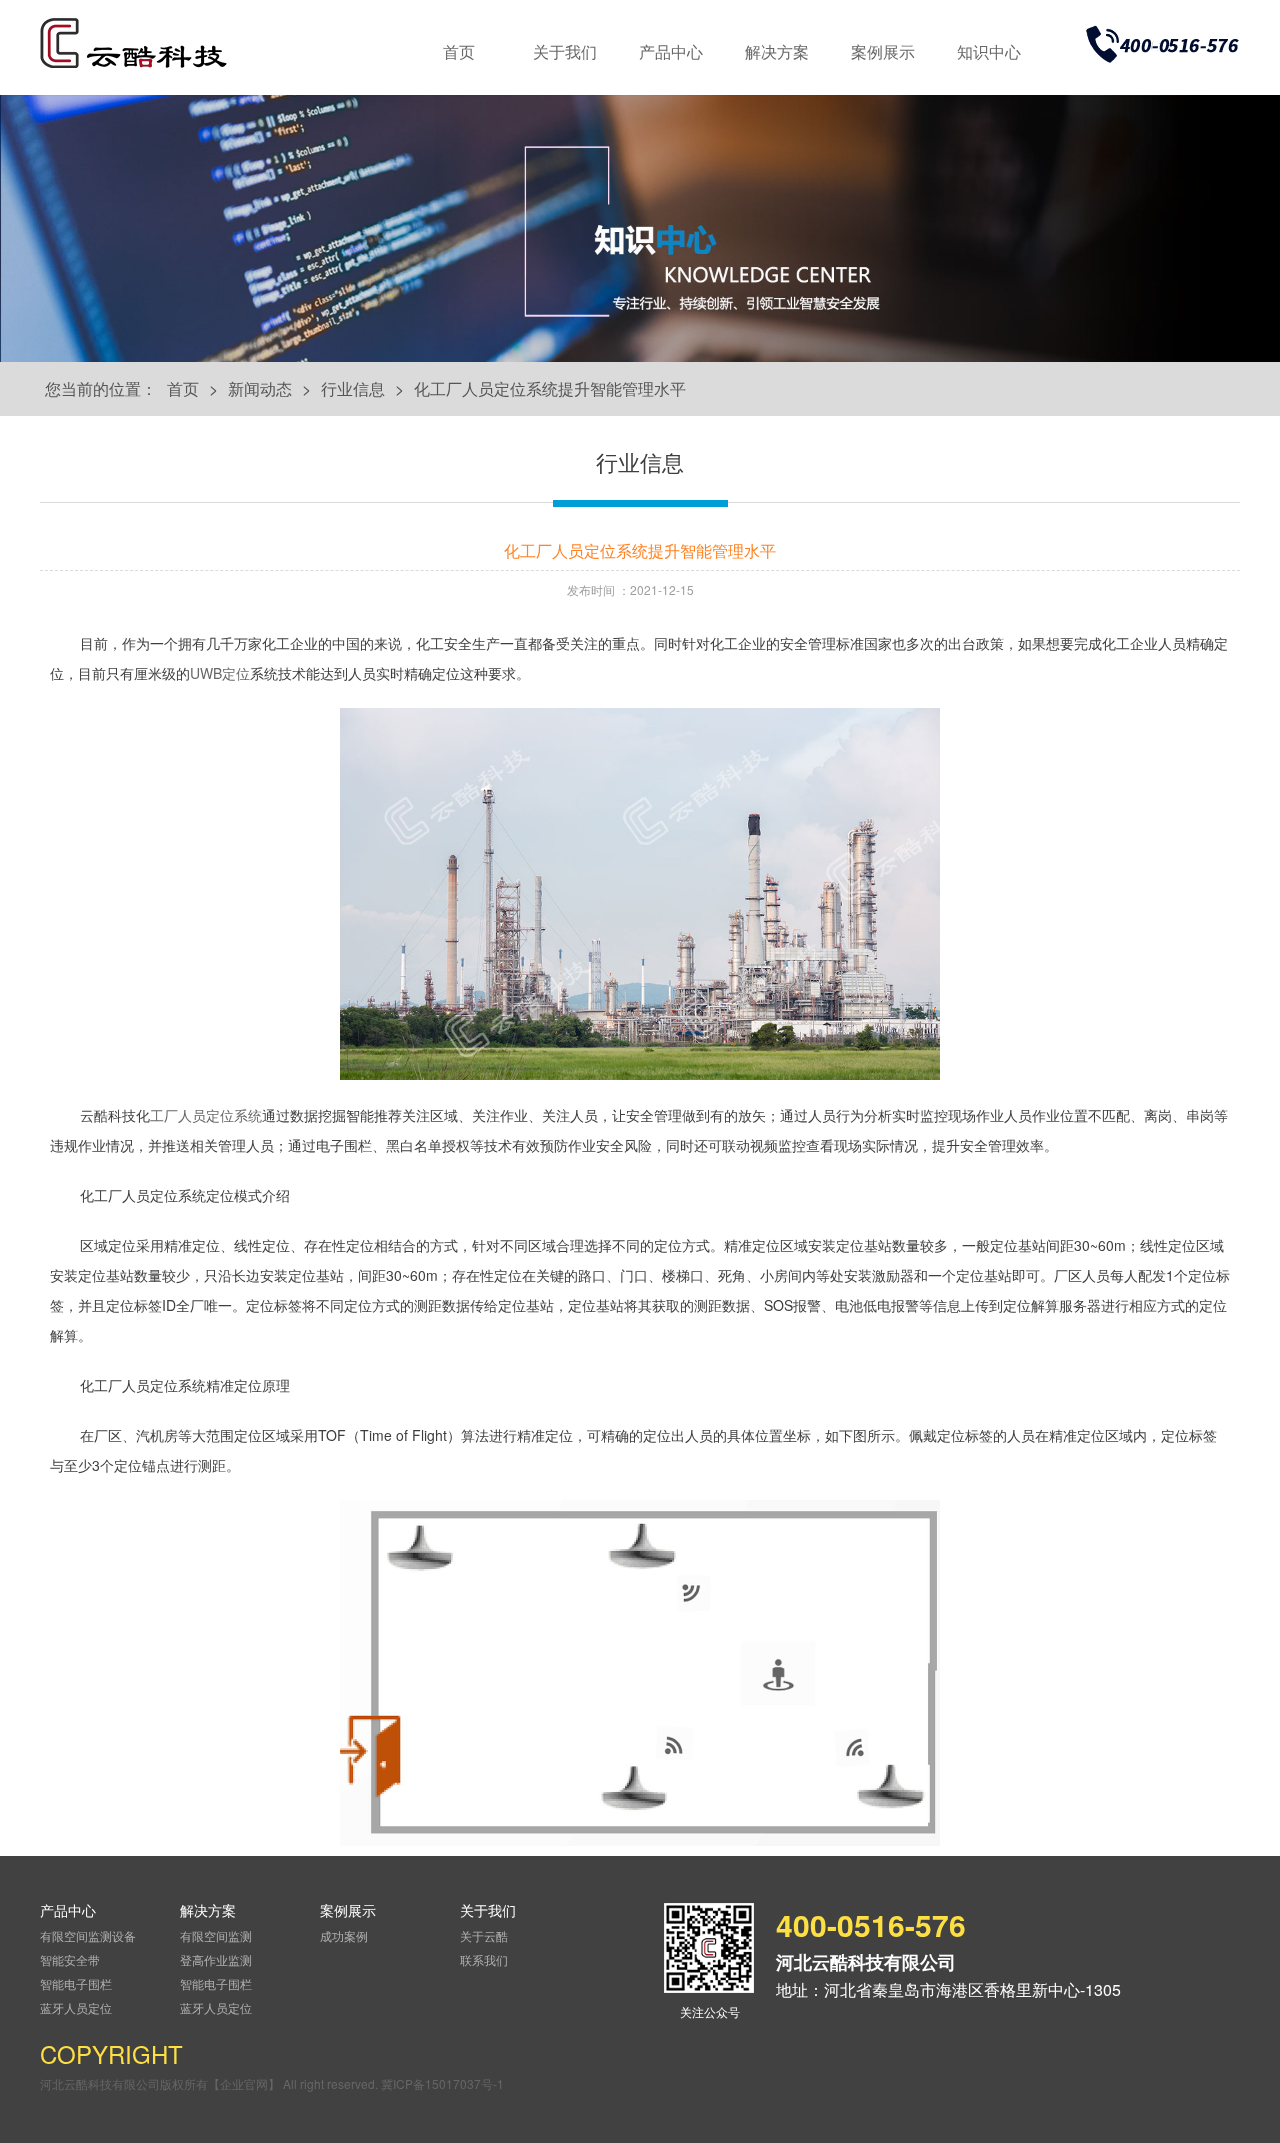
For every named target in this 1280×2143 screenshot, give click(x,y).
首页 (459, 51)
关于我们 (565, 51)
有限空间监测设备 (88, 1935)
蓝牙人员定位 (76, 2007)
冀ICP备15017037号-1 (442, 2083)
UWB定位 (220, 673)
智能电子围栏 (76, 1983)
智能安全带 (70, 1959)
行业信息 (353, 388)
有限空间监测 (216, 1935)
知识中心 (989, 51)
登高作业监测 (216, 1959)
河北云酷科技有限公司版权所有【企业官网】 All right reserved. (210, 2083)
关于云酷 (484, 1935)
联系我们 (484, 1959)
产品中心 (671, 51)
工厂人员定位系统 (206, 1115)
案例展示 (883, 51)
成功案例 (344, 1935)
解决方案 (777, 51)
